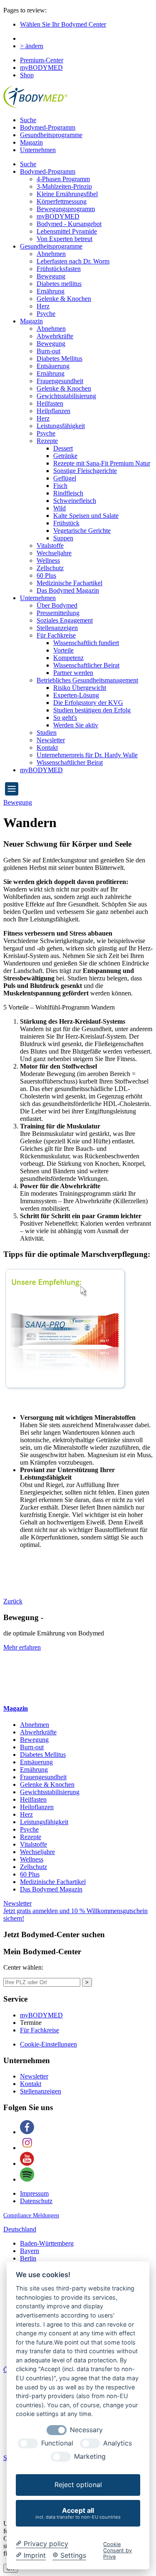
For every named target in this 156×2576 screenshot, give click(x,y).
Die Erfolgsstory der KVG (88, 703)
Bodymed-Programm (48, 127)
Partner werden (73, 673)
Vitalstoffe (50, 545)
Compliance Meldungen (31, 2215)
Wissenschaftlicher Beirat (86, 665)
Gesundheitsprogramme (51, 135)
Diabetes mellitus (59, 284)
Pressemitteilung (58, 613)
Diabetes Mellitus (59, 358)
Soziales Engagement (65, 620)
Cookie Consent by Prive (118, 2551)
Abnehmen (51, 254)
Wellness (48, 560)
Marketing (90, 2457)
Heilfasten (50, 403)
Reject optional (78, 2485)
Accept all (78, 2513)
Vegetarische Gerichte (82, 531)
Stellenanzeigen (57, 628)
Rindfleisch (68, 493)
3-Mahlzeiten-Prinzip (64, 186)
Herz (43, 306)
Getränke (65, 456)
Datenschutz (36, 2201)
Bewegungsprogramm (66, 209)
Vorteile (63, 650)
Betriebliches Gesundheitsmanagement (87, 680)
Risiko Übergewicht (80, 688)
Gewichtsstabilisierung (66, 396)
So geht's (65, 718)
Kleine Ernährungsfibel (67, 194)
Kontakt (47, 747)
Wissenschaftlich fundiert (86, 643)
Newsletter (51, 740)
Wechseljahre (54, 553)
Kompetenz (68, 658)
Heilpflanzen (53, 411)
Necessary (86, 2430)
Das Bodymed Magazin (68, 590)
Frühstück (66, 523)
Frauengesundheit (60, 381)
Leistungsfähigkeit (61, 426)
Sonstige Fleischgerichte (85, 471)
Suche (28, 120)
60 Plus (46, 575)
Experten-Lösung (76, 695)
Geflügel (65, 478)
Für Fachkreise (56, 635)
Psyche (46, 314)
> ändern (32, 46)
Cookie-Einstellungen (48, 2044)
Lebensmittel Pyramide (67, 231)
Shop (27, 75)
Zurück (13, 1601)
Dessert (63, 448)
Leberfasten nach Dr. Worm (73, 261)
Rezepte (47, 441)
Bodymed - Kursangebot (69, 224)
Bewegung (51, 276)
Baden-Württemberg (47, 2243)
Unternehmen (38, 150)
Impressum (34, 2193)
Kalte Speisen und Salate (86, 516)
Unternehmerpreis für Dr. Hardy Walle (87, 755)
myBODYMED (41, 68)
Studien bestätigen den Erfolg (92, 710)
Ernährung (51, 291)
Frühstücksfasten (59, 269)
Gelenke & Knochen (64, 299)
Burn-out (48, 351)
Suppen (63, 538)
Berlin (28, 2258)
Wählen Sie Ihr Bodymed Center (63, 24)
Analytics (118, 2443)
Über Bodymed (57, 605)
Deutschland (20, 2229)
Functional (57, 2443)
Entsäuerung (53, 366)
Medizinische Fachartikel (69, 583)
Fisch (60, 486)
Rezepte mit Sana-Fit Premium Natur (102, 463)
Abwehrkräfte (55, 336)
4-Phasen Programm (63, 179)
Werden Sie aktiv (76, 725)
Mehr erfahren (22, 1647)
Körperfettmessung (62, 201)
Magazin (31, 142)
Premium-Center (42, 60)
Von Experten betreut (64, 239)
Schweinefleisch (75, 501)
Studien (47, 733)
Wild (59, 508)
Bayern (30, 2251)
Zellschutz (50, 568)
